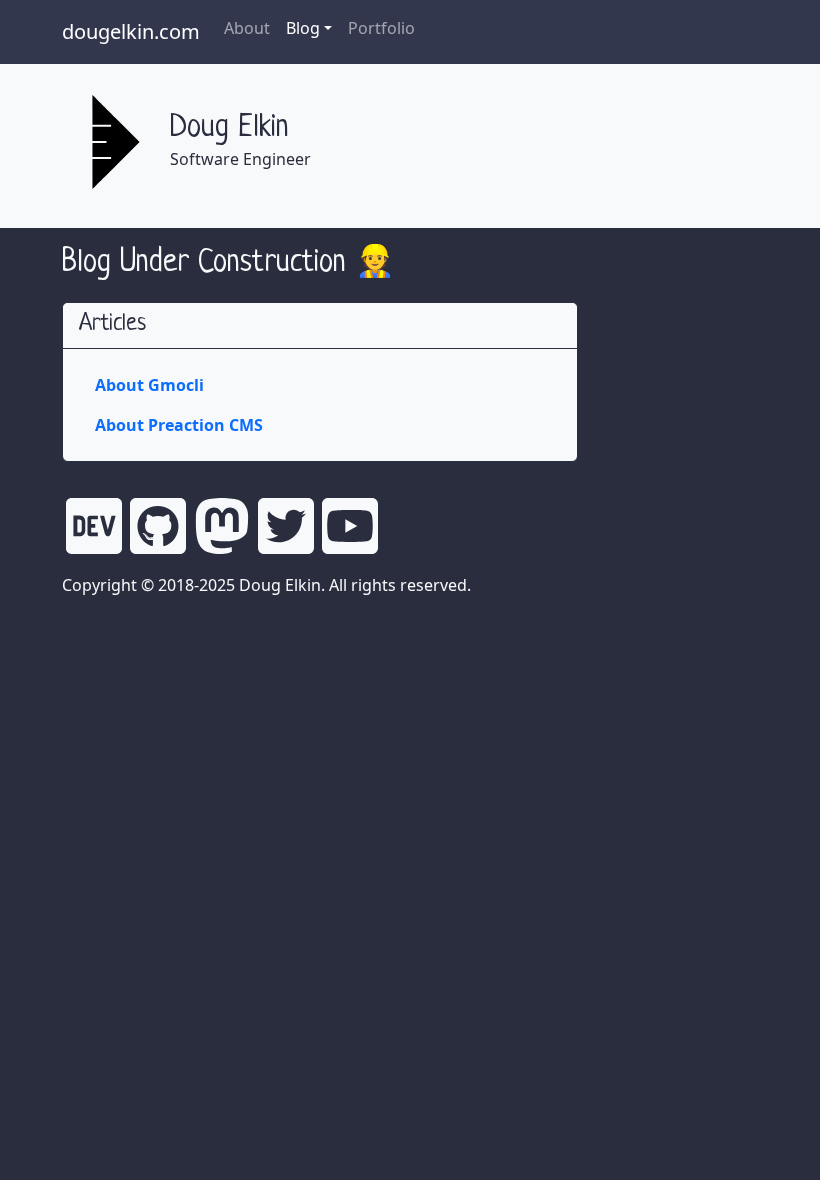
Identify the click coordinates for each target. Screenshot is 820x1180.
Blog (303, 28)
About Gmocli (149, 385)
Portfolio (381, 28)
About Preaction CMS (179, 425)
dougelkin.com (131, 31)
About (247, 28)
